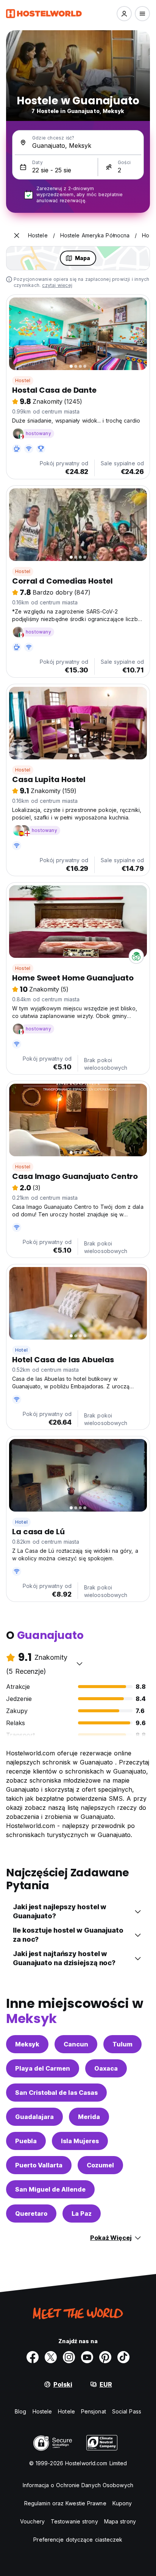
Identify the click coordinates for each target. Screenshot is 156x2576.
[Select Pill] (124, 14)
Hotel (21, 1350)
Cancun (76, 2044)
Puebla (26, 2141)
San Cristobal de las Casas (56, 2093)
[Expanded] (17, 235)
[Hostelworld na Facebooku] (33, 2357)
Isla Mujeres (80, 2141)
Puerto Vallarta (39, 2165)
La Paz (82, 2214)
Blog (20, 2411)
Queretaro (31, 2214)
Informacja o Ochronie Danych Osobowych (78, 2485)
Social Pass (127, 2411)
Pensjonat (94, 2411)
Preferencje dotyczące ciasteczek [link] (78, 2540)
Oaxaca (106, 2068)
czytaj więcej (57, 285)
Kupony (122, 2503)
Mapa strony (120, 2521)
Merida (89, 2117)
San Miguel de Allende (50, 2189)
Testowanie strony (74, 2521)
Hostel (23, 380)
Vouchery (32, 2521)
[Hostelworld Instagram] (69, 2357)
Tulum (122, 2044)
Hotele (66, 2411)
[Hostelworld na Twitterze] (51, 2357)
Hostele (42, 2411)
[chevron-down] (80, 1664)
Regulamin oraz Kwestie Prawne (65, 2503)
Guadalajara (34, 2117)
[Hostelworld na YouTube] (87, 2357)
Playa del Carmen (43, 2068)
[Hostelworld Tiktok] (123, 2357)
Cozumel (100, 2165)
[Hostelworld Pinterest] (105, 2357)
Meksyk (27, 2044)
